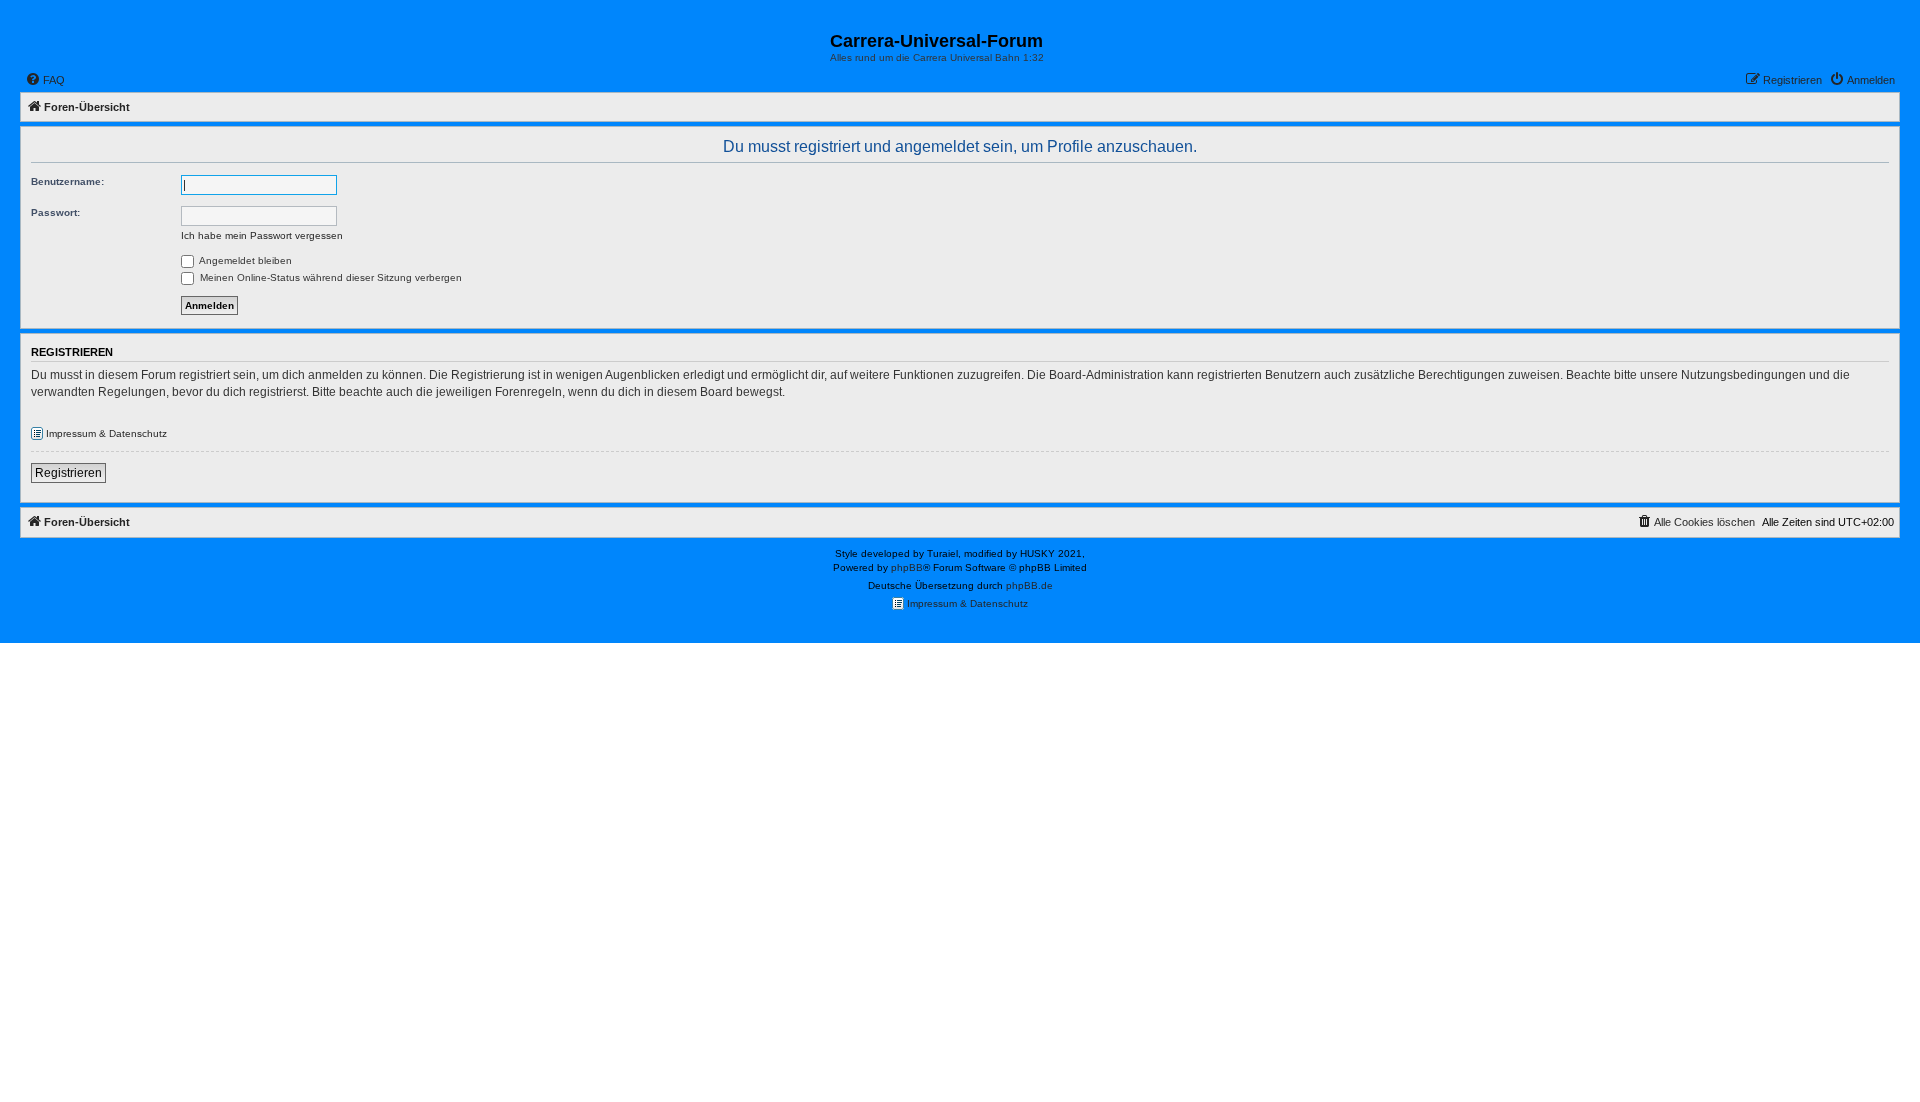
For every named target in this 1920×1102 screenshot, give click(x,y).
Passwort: (55, 212)
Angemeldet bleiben (244, 260)
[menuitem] (45, 80)
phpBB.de (1029, 585)
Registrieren (68, 473)
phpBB (907, 567)
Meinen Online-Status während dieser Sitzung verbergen (329, 277)
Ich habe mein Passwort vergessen (262, 235)
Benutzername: (67, 181)
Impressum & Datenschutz (105, 433)
